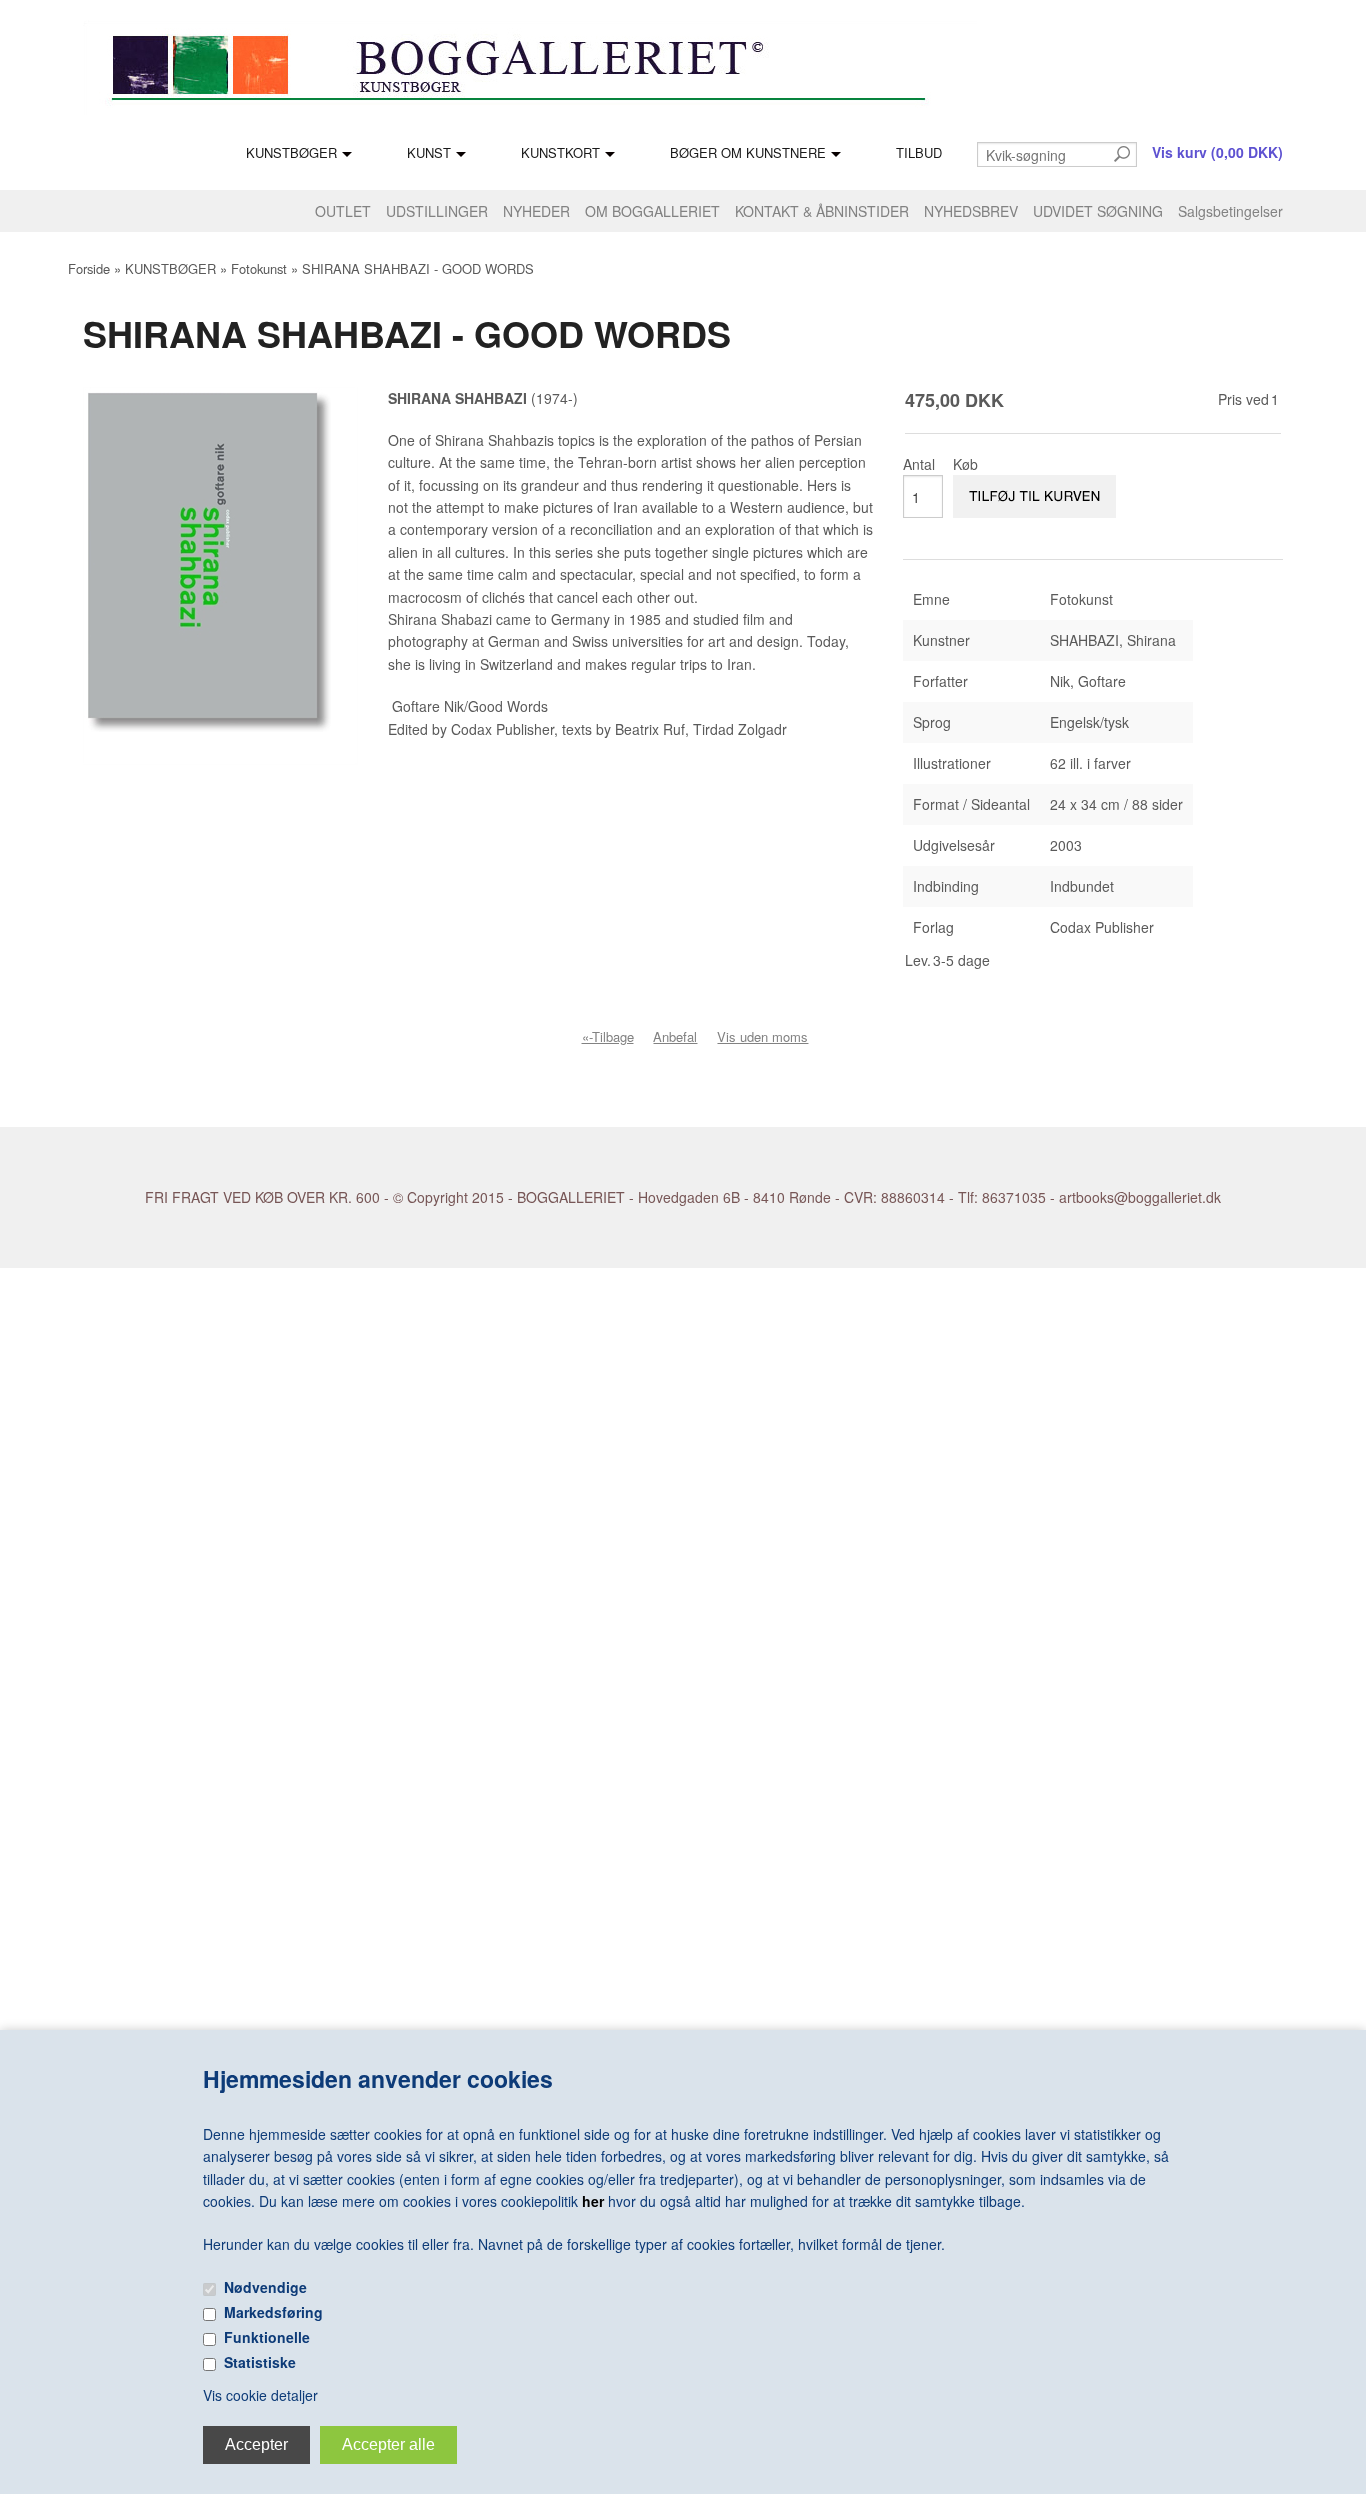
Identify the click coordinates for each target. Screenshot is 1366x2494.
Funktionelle (267, 2337)
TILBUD (919, 152)
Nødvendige (265, 2287)
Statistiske (260, 2362)
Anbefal (675, 1036)
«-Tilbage (608, 1036)
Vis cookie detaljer (260, 2395)
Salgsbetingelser (1230, 211)
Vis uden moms (762, 1036)
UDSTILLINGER (437, 211)
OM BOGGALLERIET (652, 211)
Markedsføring (273, 2312)
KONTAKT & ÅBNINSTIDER (822, 211)
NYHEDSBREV (971, 211)
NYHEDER (536, 211)
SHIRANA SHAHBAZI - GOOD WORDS (418, 268)
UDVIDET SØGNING (1098, 211)
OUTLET (343, 211)
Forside (89, 268)
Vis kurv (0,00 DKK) (1217, 152)
